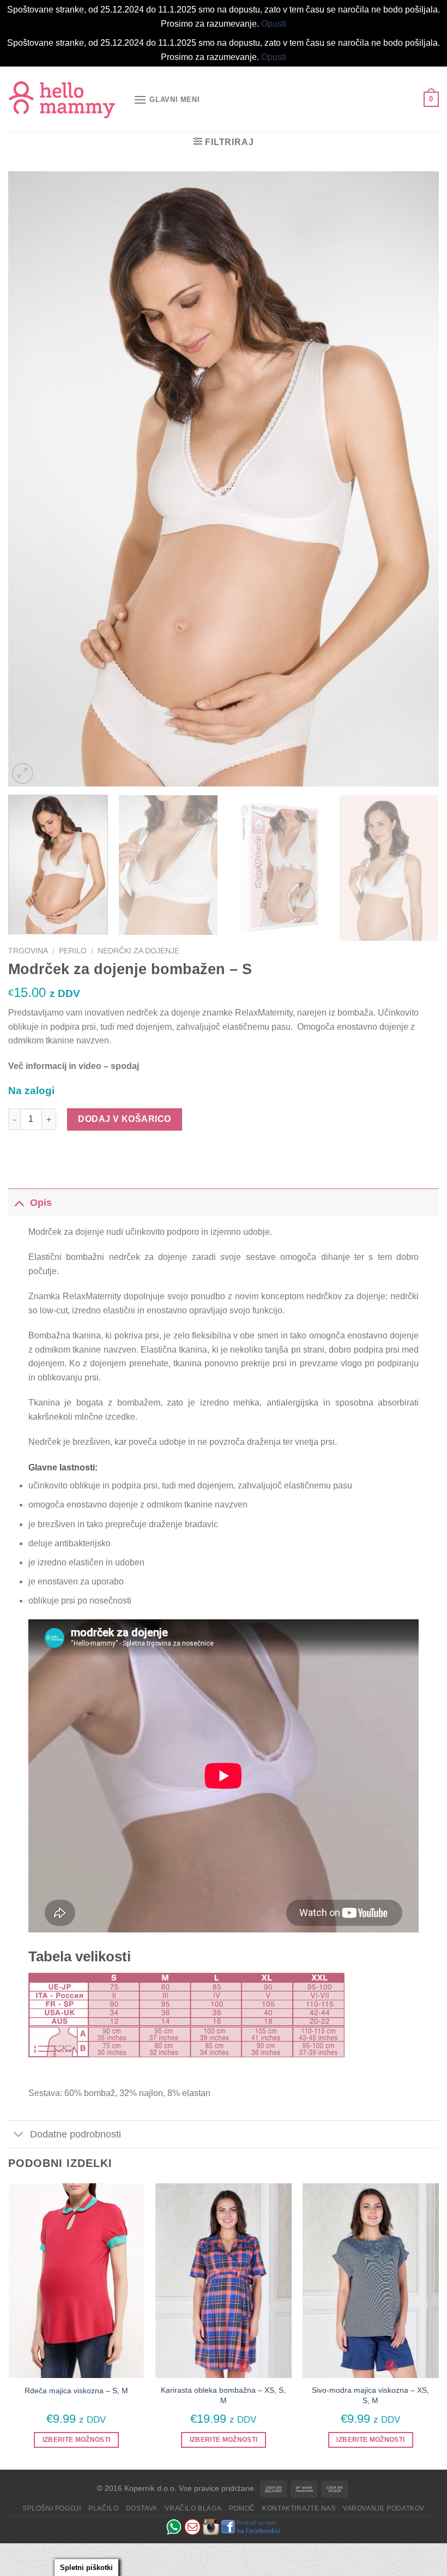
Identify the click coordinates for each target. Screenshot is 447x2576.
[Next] (416, 479)
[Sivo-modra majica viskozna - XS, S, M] (371, 2281)
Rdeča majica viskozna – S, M (76, 2391)
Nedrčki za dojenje (138, 951)
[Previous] (31, 479)
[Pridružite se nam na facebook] (251, 2526)
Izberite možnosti (77, 2440)
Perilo (73, 951)
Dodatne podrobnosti (75, 2134)
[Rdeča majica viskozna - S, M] (76, 2281)
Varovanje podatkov (384, 2508)
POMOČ (242, 2508)
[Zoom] (23, 774)
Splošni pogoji (52, 2508)
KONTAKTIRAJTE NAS (299, 2508)
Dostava (142, 2508)
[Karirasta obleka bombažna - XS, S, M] (224, 2281)
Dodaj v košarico (125, 1119)
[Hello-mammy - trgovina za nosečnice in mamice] (63, 100)
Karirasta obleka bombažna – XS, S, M (223, 2395)
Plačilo (103, 2508)
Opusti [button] (274, 24)
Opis (41, 1203)
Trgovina (28, 951)
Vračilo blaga (193, 2508)
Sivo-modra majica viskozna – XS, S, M (370, 2395)
